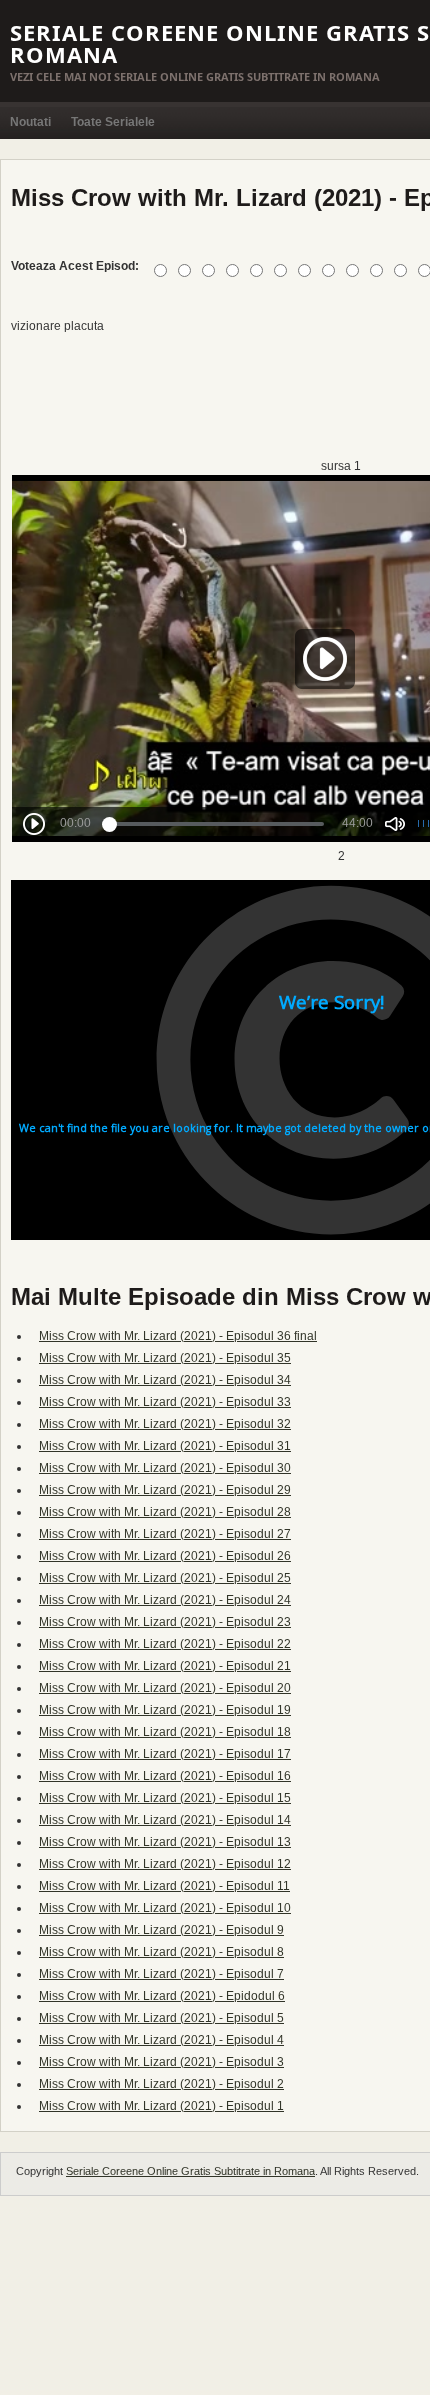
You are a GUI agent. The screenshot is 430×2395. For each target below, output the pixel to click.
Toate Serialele (113, 122)
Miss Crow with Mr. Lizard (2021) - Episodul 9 (161, 1930)
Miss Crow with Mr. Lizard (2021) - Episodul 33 (165, 1402)
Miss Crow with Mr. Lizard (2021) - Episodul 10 (165, 1908)
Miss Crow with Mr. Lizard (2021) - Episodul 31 (165, 1446)
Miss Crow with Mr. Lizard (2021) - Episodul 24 (165, 1600)
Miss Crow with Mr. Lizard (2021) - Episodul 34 (165, 1380)
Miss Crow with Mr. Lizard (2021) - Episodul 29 (165, 1490)
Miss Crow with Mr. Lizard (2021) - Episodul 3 (161, 2062)
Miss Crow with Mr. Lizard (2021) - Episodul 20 (165, 1688)
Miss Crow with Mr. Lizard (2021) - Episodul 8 (161, 1952)
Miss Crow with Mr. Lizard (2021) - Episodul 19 (165, 1710)
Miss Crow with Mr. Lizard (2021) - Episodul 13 (165, 1842)
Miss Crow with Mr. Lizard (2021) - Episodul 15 (165, 1798)
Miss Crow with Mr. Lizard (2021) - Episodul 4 (161, 2040)
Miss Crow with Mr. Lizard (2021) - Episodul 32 (165, 1424)
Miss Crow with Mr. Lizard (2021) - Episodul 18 (165, 1732)
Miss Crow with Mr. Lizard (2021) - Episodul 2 (161, 2084)
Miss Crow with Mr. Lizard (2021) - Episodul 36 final (178, 1336)
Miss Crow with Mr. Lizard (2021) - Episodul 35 (165, 1358)
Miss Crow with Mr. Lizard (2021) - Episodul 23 (165, 1622)
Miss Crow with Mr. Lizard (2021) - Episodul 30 (165, 1468)
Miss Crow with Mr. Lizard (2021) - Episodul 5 (161, 2018)
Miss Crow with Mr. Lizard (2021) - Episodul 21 (165, 1666)
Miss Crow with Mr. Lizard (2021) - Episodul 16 (165, 1776)
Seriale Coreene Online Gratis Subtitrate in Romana (190, 2171)
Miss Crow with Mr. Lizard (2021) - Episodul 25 (165, 1578)
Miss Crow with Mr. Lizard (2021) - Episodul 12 (165, 1864)
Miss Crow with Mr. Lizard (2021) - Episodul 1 (161, 2106)
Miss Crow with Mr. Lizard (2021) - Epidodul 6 (162, 1996)
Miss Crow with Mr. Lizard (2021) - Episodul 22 (165, 1644)
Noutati (30, 122)
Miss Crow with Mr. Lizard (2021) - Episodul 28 (165, 1512)
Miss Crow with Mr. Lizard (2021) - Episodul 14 (165, 1820)
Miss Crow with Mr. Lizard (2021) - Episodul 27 (165, 1534)
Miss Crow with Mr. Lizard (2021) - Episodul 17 (165, 1754)
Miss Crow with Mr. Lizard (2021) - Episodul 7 (161, 1974)
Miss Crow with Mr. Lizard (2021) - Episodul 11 (164, 1886)
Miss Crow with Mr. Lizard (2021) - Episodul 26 (165, 1556)
